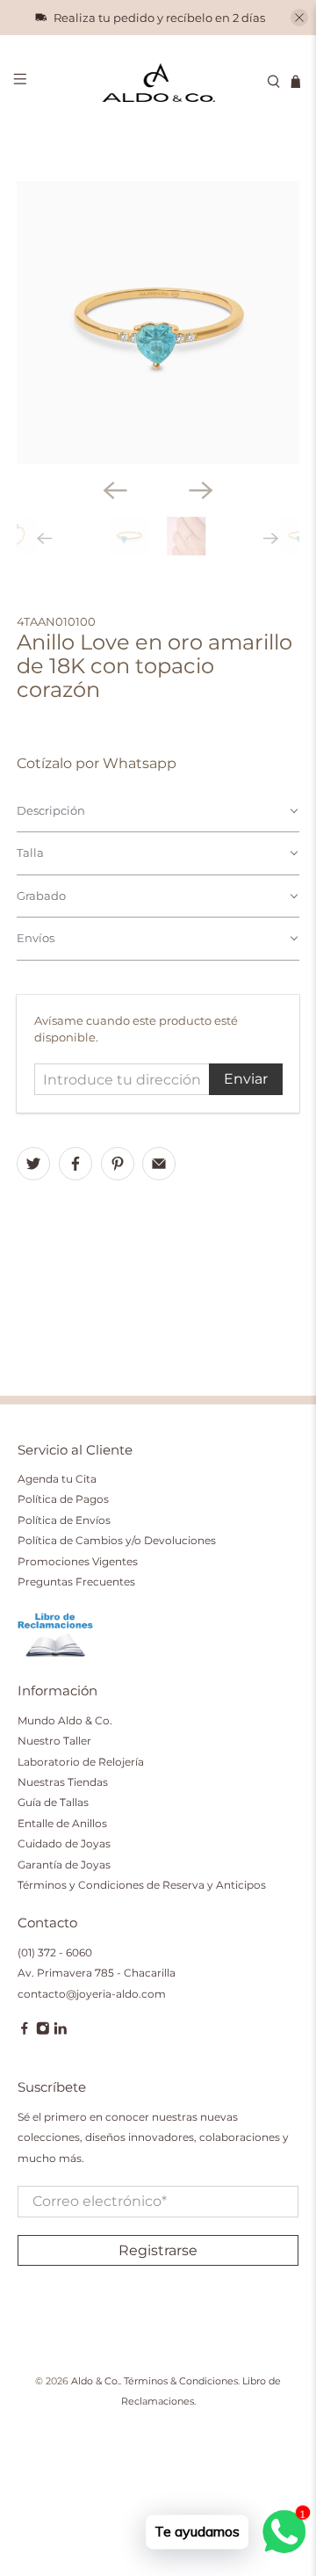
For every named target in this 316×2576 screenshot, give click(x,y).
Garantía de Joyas (64, 1865)
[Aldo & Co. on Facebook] (25, 2032)
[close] (299, 18)
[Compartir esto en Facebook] (75, 1164)
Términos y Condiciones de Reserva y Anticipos (142, 1885)
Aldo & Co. (95, 2381)
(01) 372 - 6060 (55, 1952)
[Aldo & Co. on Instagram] (43, 2032)
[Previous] (115, 490)
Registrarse (158, 2250)
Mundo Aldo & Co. (65, 1720)
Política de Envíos (64, 1520)
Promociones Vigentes (78, 1561)
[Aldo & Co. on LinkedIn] (61, 2032)
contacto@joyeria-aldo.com (92, 1994)
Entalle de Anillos (62, 1823)
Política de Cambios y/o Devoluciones (117, 1540)
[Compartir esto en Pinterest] (118, 1164)
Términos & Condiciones (181, 2381)
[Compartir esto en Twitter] (33, 1164)
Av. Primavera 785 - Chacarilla (97, 1973)
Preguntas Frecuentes (76, 1582)
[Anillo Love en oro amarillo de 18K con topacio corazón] (158, 323)
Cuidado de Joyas (64, 1843)
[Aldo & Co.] (158, 82)
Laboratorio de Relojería (81, 1762)
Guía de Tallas (53, 1802)
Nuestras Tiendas (63, 1782)
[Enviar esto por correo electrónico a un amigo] (159, 1164)
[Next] (201, 490)
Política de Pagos (63, 1499)
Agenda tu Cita (57, 1479)
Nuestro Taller (54, 1741)
